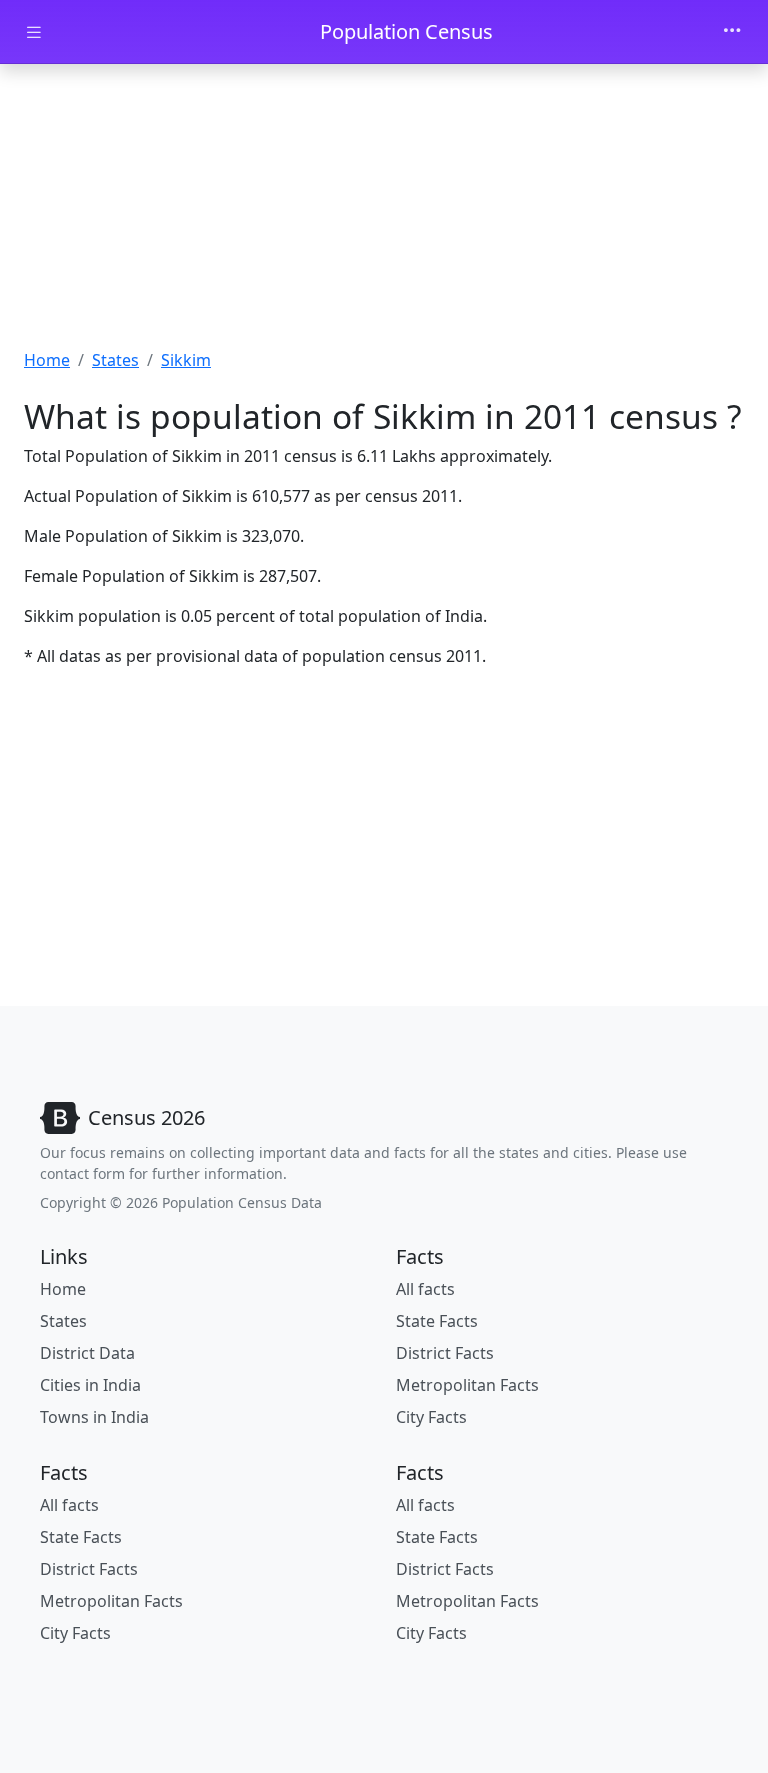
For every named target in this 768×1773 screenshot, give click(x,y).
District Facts (445, 1353)
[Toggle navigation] (732, 32)
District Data (87, 1353)
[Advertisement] (384, 213)
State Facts (437, 1321)
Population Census (406, 31)
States (115, 360)
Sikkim (186, 360)
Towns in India (94, 1417)
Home (47, 360)
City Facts (431, 1417)
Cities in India (90, 1385)
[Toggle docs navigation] (34, 32)
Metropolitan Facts (467, 1385)
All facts (425, 1289)
